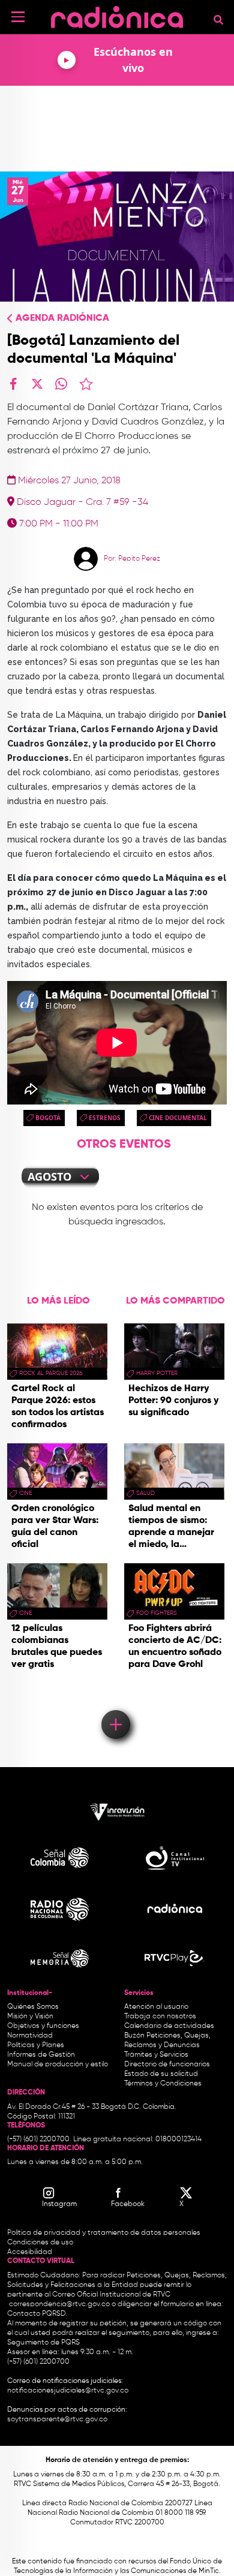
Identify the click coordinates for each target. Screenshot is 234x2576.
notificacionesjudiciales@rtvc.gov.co (68, 2391)
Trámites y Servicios (156, 2055)
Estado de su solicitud (161, 2074)
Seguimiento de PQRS (43, 2343)
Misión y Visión (30, 2017)
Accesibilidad (31, 2252)
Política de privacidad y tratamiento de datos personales (104, 2233)
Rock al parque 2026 (51, 1373)
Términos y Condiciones (163, 2084)
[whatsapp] (61, 384)
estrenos (105, 1118)
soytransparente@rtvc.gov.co (57, 2419)
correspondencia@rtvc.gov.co (59, 2304)
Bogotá (48, 1118)
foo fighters (157, 1613)
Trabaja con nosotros (160, 2017)
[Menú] (18, 17)
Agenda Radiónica (62, 318)
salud (145, 1493)
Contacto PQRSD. (37, 2314)
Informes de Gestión (41, 2055)
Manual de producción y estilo (58, 2065)
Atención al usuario (156, 2007)
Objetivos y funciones (43, 2026)
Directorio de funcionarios (167, 2065)
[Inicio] (117, 15)
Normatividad (30, 2036)
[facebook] (13, 384)
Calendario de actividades (169, 2026)
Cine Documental (178, 1118)
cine (25, 1493)
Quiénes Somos (33, 2007)
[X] (37, 384)
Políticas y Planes (36, 2045)
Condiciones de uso (40, 2243)
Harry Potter (157, 1373)
